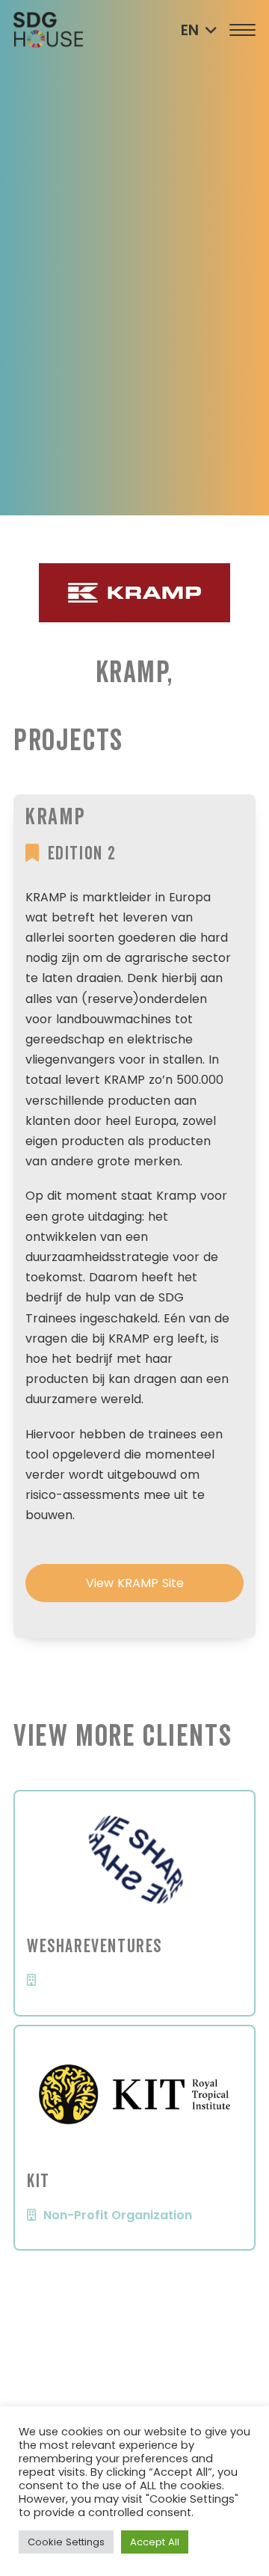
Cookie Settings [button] (66, 2542)
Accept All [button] (155, 2542)
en (190, 30)
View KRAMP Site (135, 1583)
